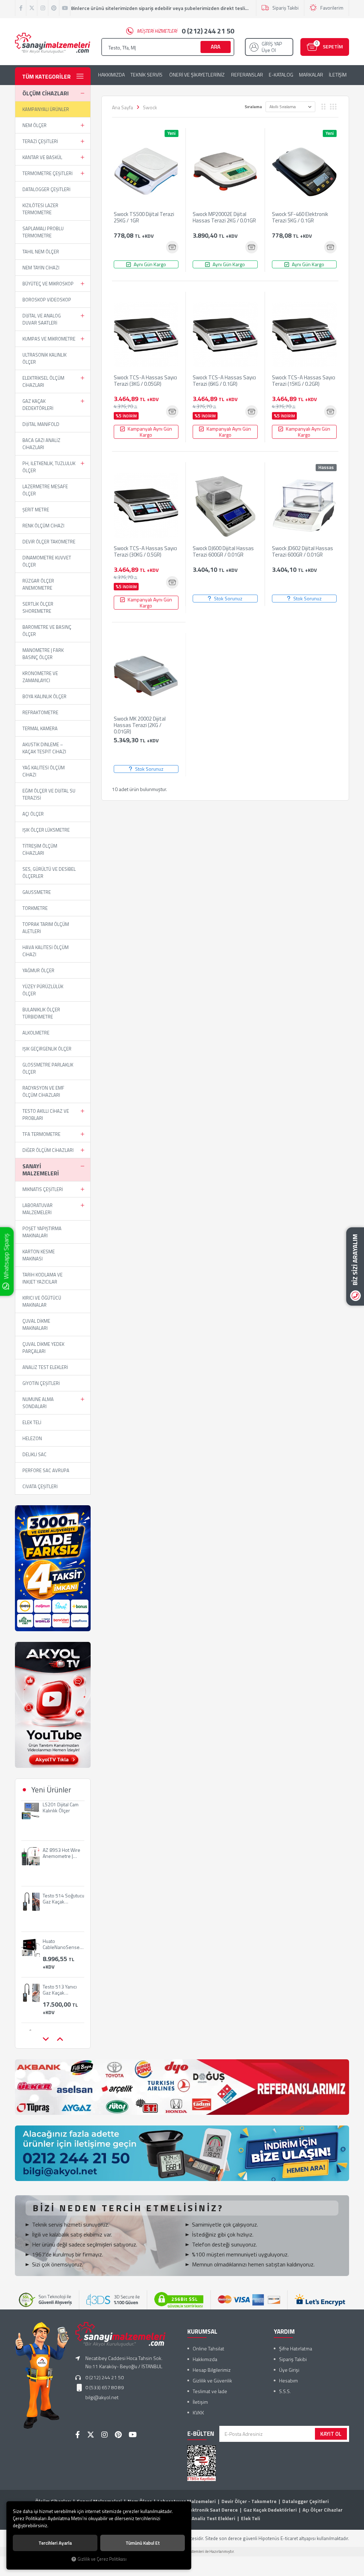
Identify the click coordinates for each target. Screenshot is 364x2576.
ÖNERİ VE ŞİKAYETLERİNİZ (197, 75)
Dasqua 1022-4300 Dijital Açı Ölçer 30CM (58, 1997)
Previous (45, 2039)
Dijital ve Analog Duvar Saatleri (42, 319)
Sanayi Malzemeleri (41, 1170)
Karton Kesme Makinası (39, 1255)
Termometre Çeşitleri (47, 173)
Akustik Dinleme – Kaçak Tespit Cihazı (44, 748)
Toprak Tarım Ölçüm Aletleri (46, 928)
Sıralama (253, 107)
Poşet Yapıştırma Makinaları (42, 1232)
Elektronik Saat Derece (212, 2510)
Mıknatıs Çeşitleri (43, 1189)
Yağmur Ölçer (38, 970)
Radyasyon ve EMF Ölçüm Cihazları (43, 1091)
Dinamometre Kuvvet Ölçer (47, 561)
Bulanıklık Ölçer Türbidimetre (41, 1013)
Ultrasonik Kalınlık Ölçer (44, 358)
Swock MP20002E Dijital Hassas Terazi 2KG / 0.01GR (224, 218)
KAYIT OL (331, 2434)
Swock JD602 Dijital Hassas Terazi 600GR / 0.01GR (303, 552)
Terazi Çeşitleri (40, 141)
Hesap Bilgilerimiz (212, 2370)
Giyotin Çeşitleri (41, 1383)
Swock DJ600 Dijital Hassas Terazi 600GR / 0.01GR (223, 552)
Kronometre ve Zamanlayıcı (40, 677)
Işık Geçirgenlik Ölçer (47, 1049)
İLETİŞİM (338, 75)
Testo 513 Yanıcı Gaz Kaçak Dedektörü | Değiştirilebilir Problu (60, 1951)
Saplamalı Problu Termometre (43, 232)
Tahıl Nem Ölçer (41, 252)
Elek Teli (32, 1422)
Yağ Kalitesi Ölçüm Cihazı (44, 771)
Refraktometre (40, 712)
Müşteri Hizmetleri (186, 31)
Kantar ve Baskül (42, 157)
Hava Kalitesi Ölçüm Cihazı (45, 951)
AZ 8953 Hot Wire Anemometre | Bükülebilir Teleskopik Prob (61, 1814)
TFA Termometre (41, 1134)
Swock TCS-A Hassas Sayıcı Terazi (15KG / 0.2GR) (304, 381)
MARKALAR (311, 75)
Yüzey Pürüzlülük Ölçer (43, 990)
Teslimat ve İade (210, 2391)
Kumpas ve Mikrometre (49, 339)
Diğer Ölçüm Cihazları (48, 1150)
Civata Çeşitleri (40, 1486)
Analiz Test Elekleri (45, 1367)
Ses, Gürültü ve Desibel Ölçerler (49, 873)
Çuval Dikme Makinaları (36, 1324)
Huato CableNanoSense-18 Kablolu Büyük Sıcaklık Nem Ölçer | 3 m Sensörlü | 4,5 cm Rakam (63, 1906)
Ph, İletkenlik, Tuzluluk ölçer (49, 467)
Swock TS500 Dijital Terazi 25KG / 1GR (144, 218)
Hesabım (288, 2380)
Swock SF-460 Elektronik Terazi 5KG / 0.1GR (300, 218)
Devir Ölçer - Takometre (249, 2501)
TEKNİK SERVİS (146, 75)
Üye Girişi (289, 2370)
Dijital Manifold (41, 424)
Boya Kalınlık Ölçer (44, 696)
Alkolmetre (36, 1033)
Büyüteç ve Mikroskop (48, 284)
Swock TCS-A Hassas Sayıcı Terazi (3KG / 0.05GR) (145, 381)
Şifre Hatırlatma (296, 2348)
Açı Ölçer (33, 814)
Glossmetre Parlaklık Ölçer (48, 1068)
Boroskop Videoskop (47, 300)
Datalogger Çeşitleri (46, 189)
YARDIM (284, 2332)
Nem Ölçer (34, 125)
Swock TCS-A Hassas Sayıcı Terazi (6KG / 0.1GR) (224, 381)
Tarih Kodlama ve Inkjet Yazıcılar (42, 1278)
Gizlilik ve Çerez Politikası (102, 2559)
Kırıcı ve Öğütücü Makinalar (42, 1301)
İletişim (200, 2402)
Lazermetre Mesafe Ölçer (45, 490)
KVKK (198, 2412)
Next (60, 2039)
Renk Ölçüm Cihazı (43, 526)
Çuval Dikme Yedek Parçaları (43, 1348)
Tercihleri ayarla (55, 2543)
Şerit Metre (36, 510)
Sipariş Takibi (285, 8)
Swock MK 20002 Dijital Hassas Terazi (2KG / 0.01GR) (140, 725)
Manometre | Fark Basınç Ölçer (43, 654)
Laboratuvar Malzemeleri (38, 1209)
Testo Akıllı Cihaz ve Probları (46, 1115)
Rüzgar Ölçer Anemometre (38, 584)
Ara (216, 47)
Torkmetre (35, 908)
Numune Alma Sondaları (38, 1403)
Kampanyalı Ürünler (46, 109)
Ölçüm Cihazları (45, 93)
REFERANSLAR (247, 75)
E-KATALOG (281, 75)
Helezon (32, 1438)
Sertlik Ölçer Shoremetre (38, 607)
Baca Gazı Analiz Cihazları (41, 444)
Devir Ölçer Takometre (49, 542)
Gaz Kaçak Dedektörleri (38, 405)
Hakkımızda (205, 2359)
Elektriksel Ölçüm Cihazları (43, 381)
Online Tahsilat (208, 2348)
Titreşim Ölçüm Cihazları (40, 849)
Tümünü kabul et (143, 2543)
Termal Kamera (40, 728)
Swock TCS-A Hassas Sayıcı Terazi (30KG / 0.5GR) (145, 552)
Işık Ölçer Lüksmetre (46, 830)
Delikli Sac (34, 1454)
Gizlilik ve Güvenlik (212, 2380)
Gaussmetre (37, 892)
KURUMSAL (202, 2332)
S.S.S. (285, 2391)
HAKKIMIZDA (111, 75)
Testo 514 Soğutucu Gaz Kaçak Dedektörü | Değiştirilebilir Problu (63, 1860)
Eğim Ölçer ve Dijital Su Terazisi (49, 794)
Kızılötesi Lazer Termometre (40, 209)
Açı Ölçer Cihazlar (323, 2510)
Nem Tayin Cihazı (41, 268)
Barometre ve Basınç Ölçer (47, 631)
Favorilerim (332, 8)
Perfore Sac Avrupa (46, 1470)
